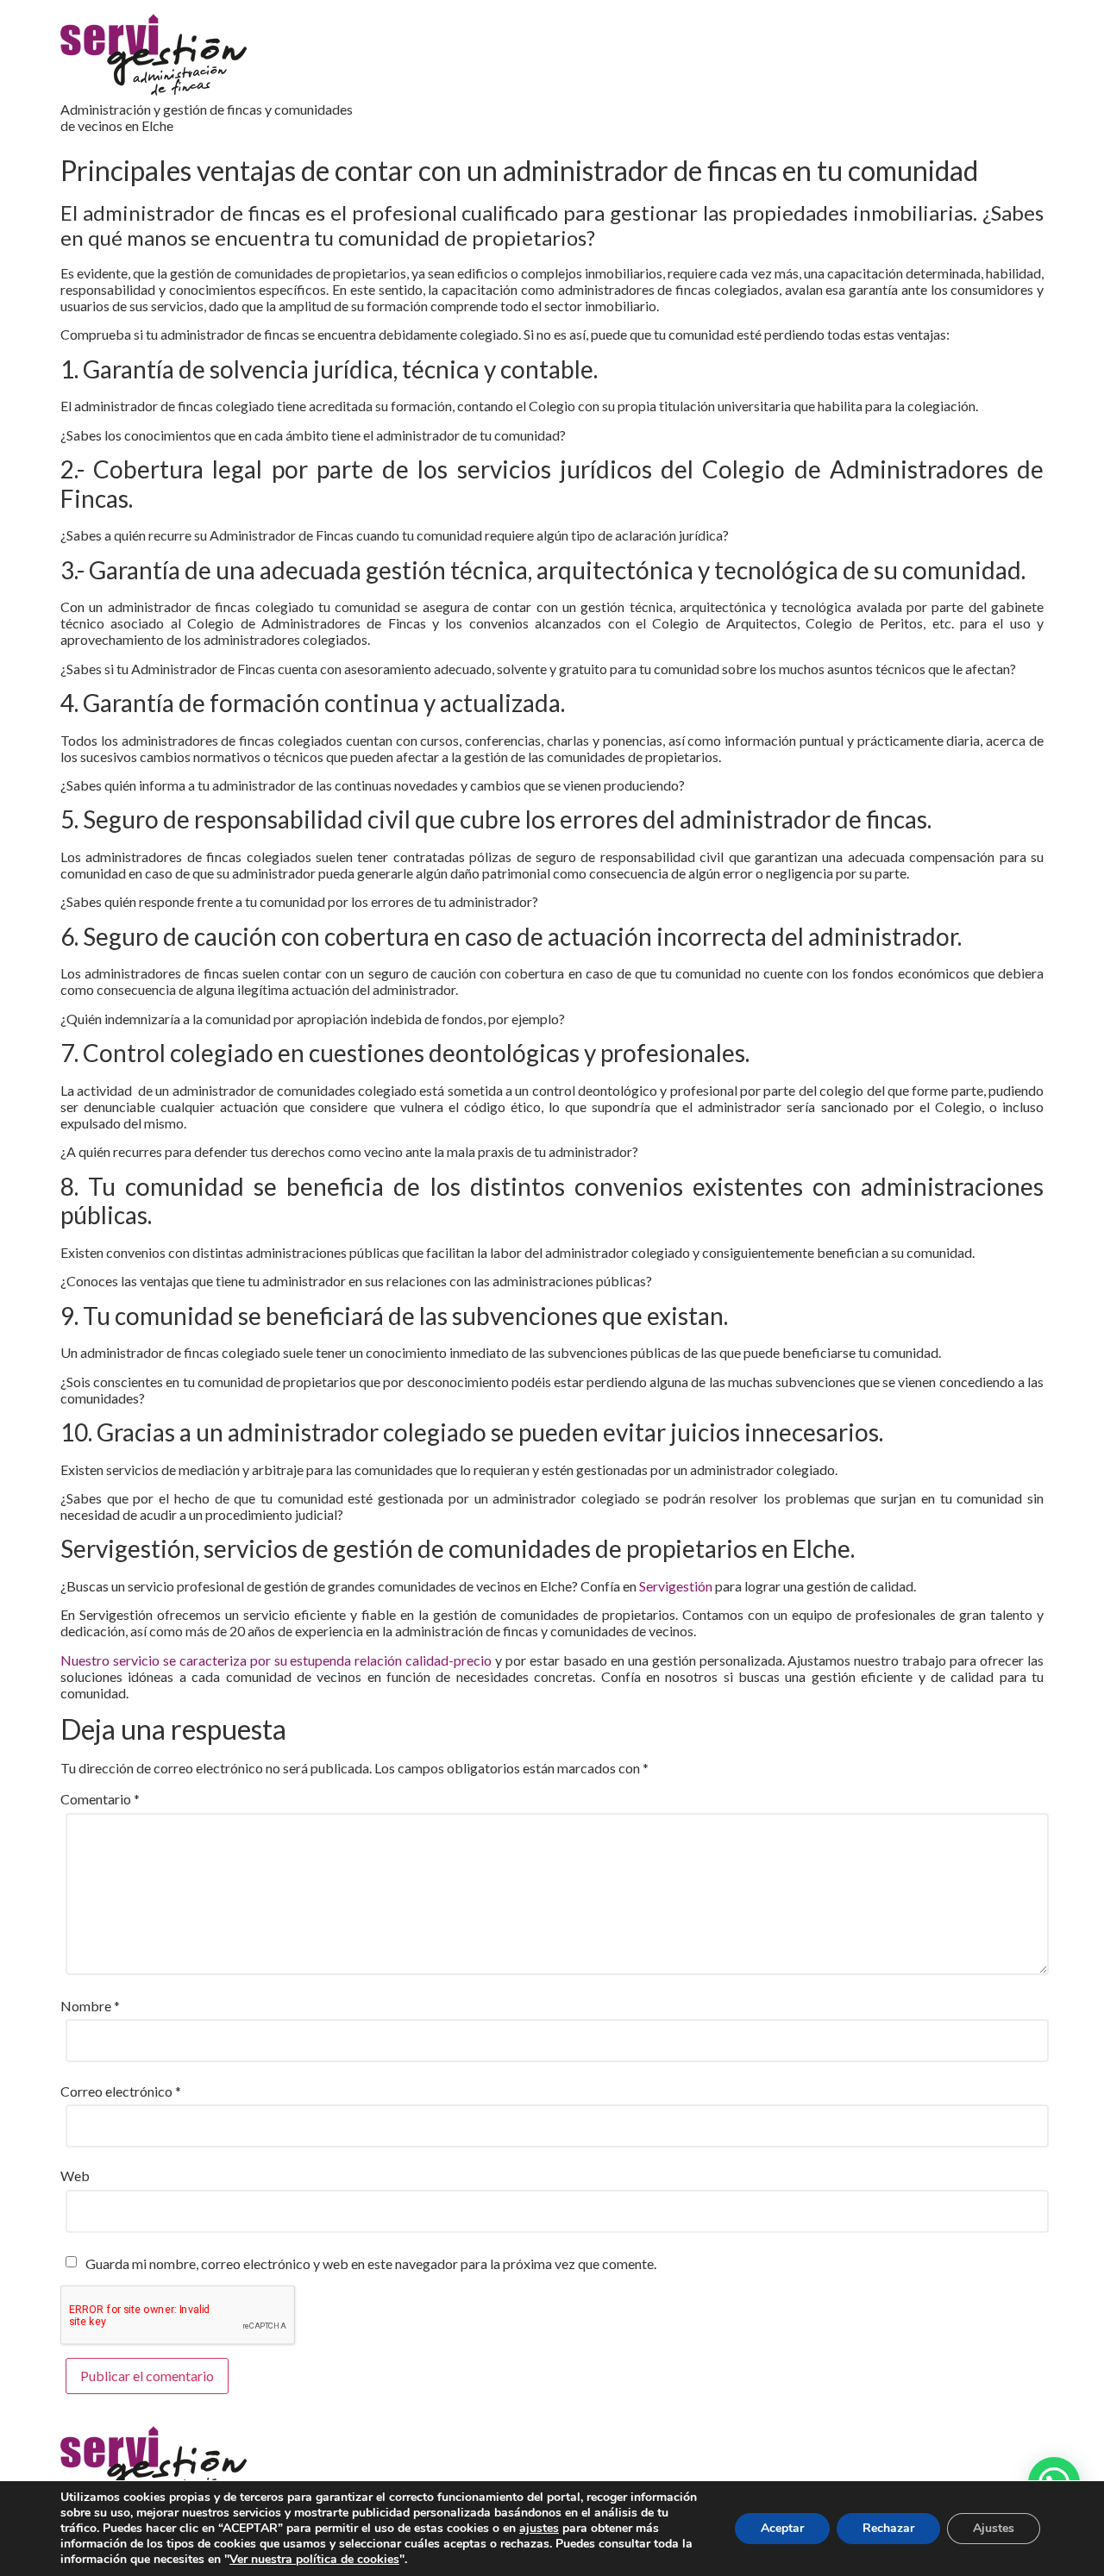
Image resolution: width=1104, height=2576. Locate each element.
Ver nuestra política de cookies (314, 2559)
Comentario (100, 1799)
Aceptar (782, 2528)
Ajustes (994, 2528)
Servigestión (676, 1586)
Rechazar (888, 2528)
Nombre (90, 2006)
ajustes (539, 2529)
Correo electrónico (121, 2091)
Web (75, 2176)
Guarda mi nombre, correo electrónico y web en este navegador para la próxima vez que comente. (371, 2263)
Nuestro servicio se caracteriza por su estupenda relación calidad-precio (276, 1660)
